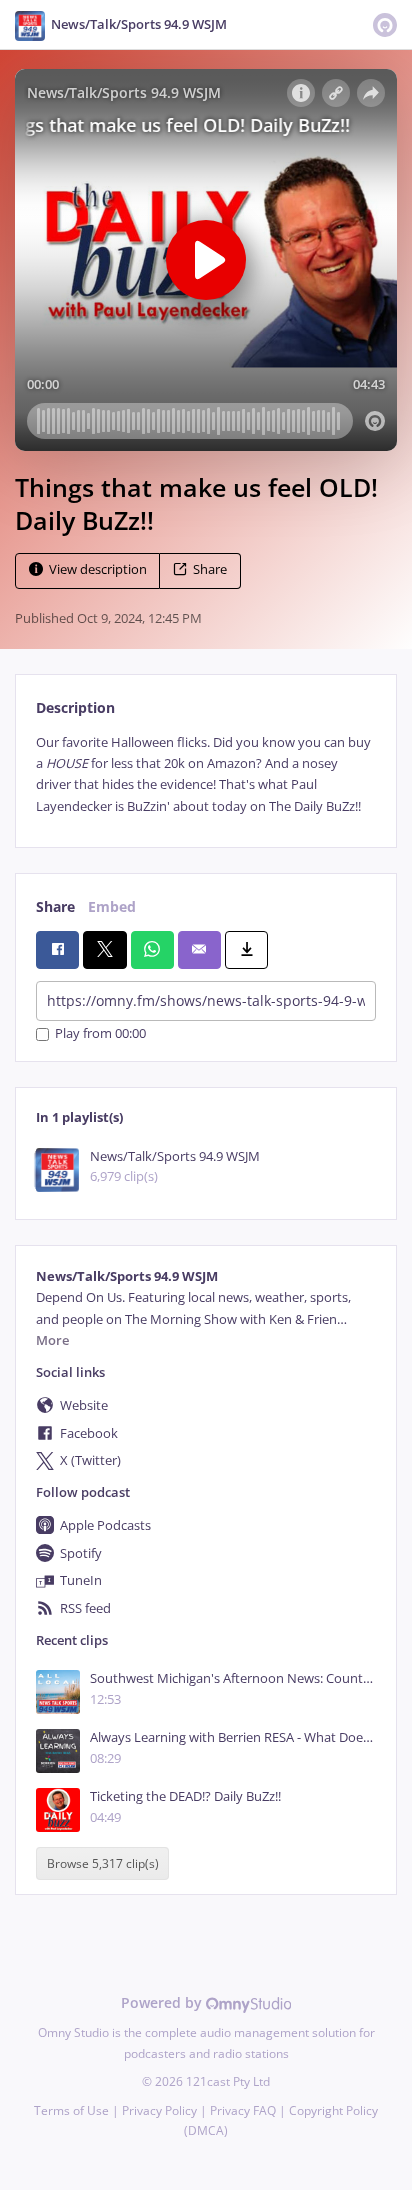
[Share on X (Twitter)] (104, 950)
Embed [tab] (112, 906)
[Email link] (199, 950)
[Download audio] (246, 950)
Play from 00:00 (100, 1034)
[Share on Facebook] (57, 950)
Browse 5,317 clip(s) (103, 1863)
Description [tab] (75, 707)
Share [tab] (55, 906)
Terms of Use (71, 2110)
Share (210, 569)
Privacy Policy (159, 2110)
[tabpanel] (206, 775)
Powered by (163, 2002)
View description (98, 569)
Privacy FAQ (243, 2110)
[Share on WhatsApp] (152, 950)
